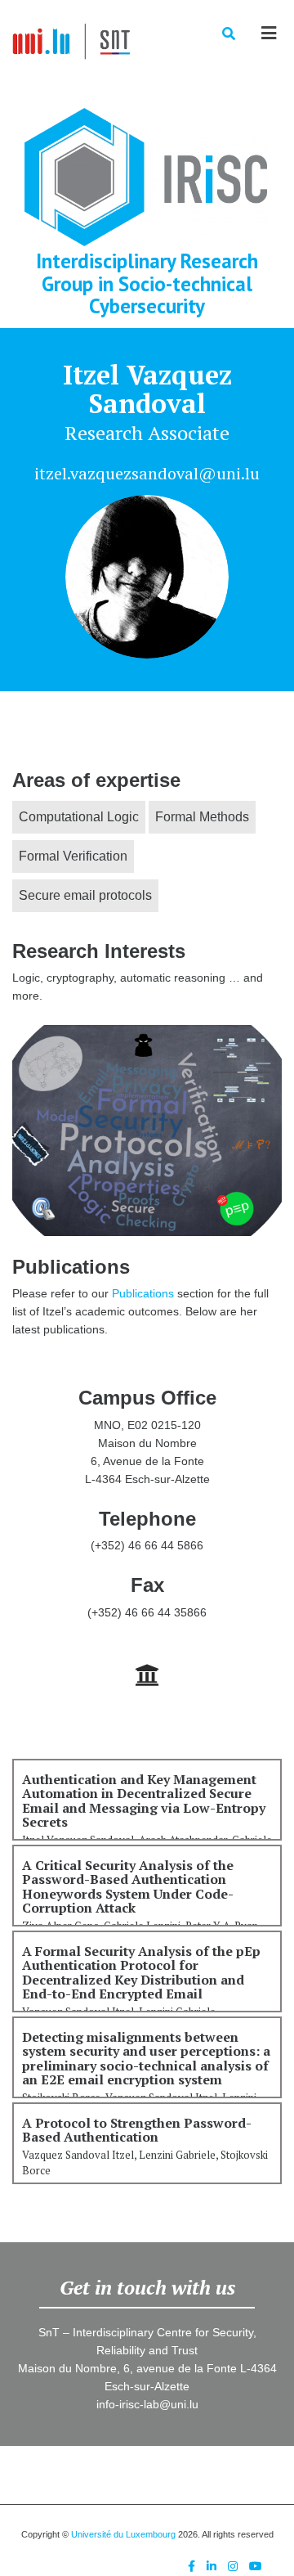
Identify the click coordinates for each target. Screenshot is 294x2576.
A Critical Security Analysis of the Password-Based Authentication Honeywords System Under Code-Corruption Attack (128, 1887)
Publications (143, 1293)
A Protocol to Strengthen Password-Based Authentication (137, 2130)
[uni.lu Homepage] (147, 1675)
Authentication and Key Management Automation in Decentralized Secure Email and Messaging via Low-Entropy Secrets (144, 1801)
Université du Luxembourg (123, 2534)
